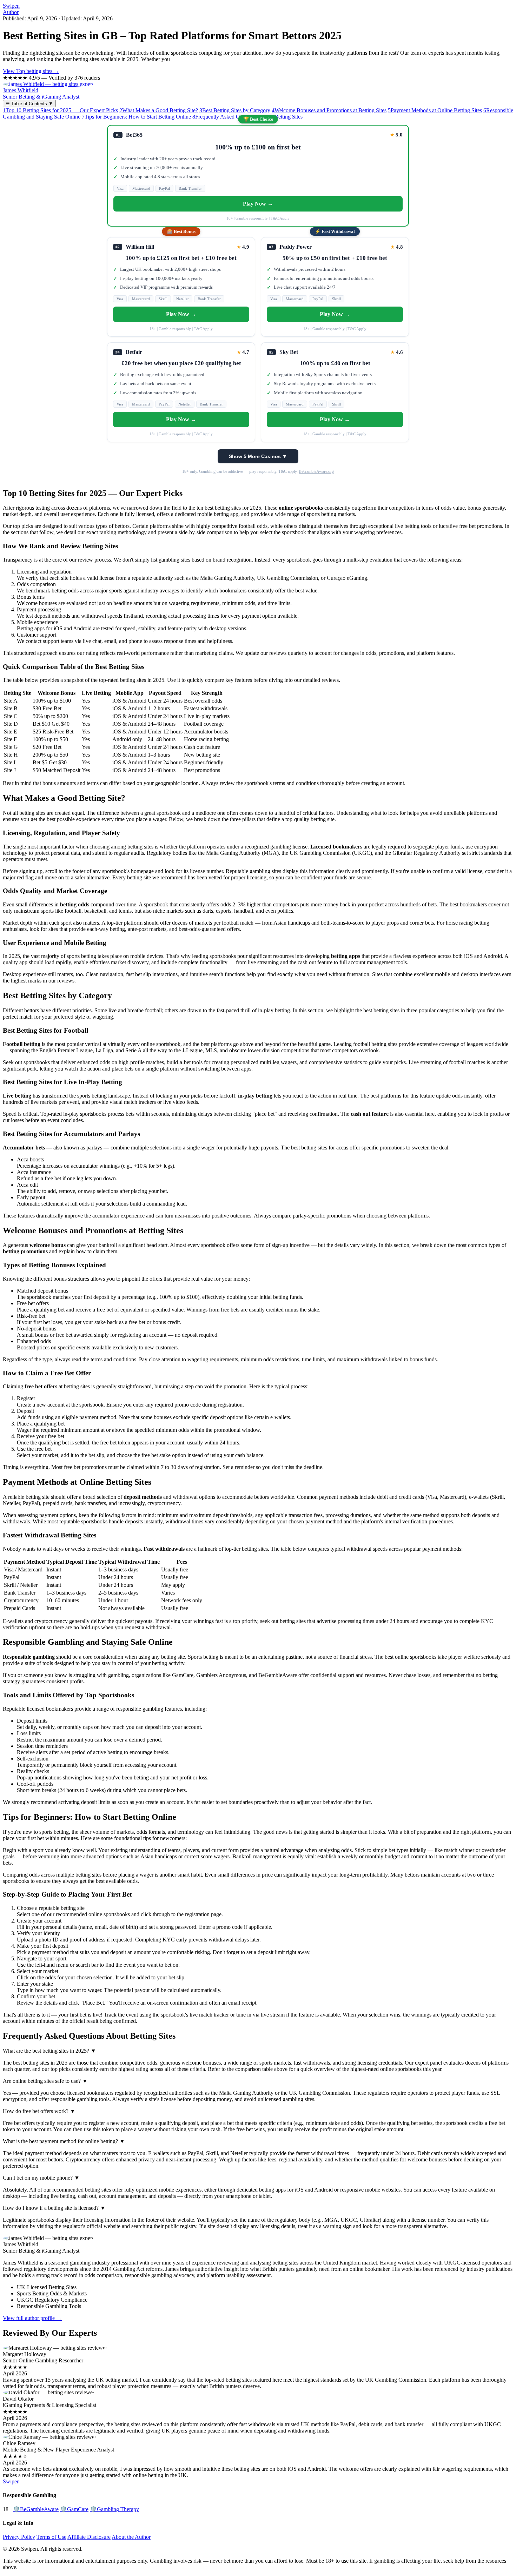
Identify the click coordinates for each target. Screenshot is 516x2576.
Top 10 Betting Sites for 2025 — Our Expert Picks (60, 110)
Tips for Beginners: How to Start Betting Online (136, 117)
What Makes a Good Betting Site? (159, 110)
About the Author (131, 2537)
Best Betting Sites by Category (235, 110)
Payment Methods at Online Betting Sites (435, 110)
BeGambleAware (36, 2509)
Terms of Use (51, 2537)
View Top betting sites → (31, 71)
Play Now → (258, 204)
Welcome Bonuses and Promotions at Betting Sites (329, 110)
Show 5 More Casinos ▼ (258, 456)
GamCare (74, 2509)
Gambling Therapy (114, 2509)
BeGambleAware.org (316, 471)
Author (11, 12)
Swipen (11, 6)
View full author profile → (32, 2318)
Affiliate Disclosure (89, 2537)
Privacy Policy (19, 2537)
